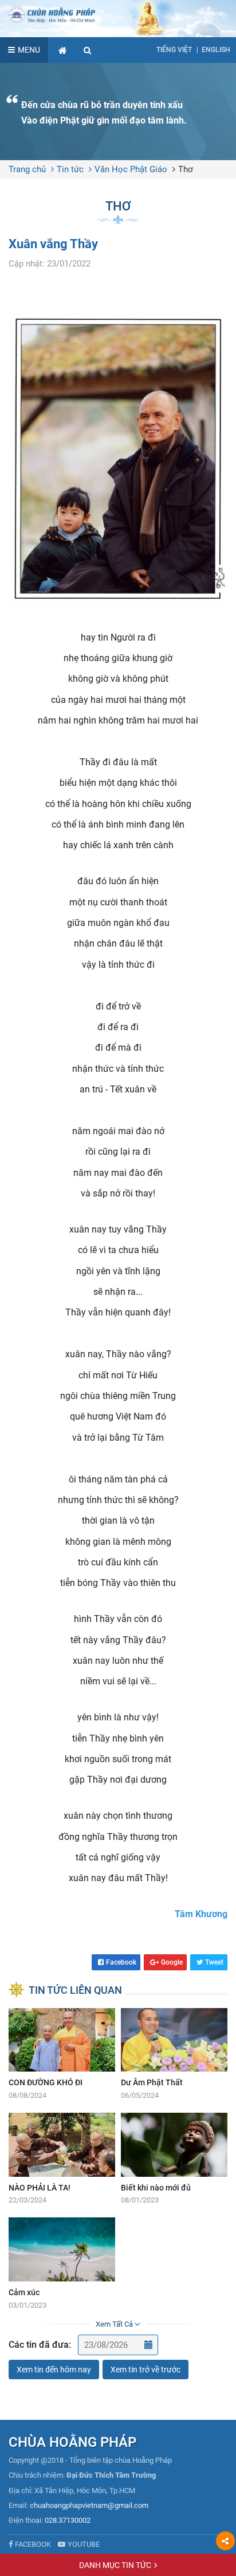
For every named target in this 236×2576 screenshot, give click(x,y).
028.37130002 (68, 2520)
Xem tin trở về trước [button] (145, 2370)
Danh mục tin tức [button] (115, 2565)
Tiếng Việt (174, 50)
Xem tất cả (115, 2324)
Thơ (186, 169)
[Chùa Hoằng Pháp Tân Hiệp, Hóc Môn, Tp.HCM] (118, 14)
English (216, 50)
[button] (88, 50)
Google (172, 1962)
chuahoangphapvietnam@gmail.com (89, 2505)
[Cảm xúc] (62, 2264)
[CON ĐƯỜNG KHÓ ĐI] (62, 2055)
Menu (29, 50)
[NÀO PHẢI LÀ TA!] (62, 2159)
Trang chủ (27, 169)
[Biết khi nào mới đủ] (174, 2159)
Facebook (121, 1962)
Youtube (84, 2544)
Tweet (214, 1962)
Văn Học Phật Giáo (131, 169)
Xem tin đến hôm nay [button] (54, 2370)
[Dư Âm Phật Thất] (174, 2055)
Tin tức (70, 169)
